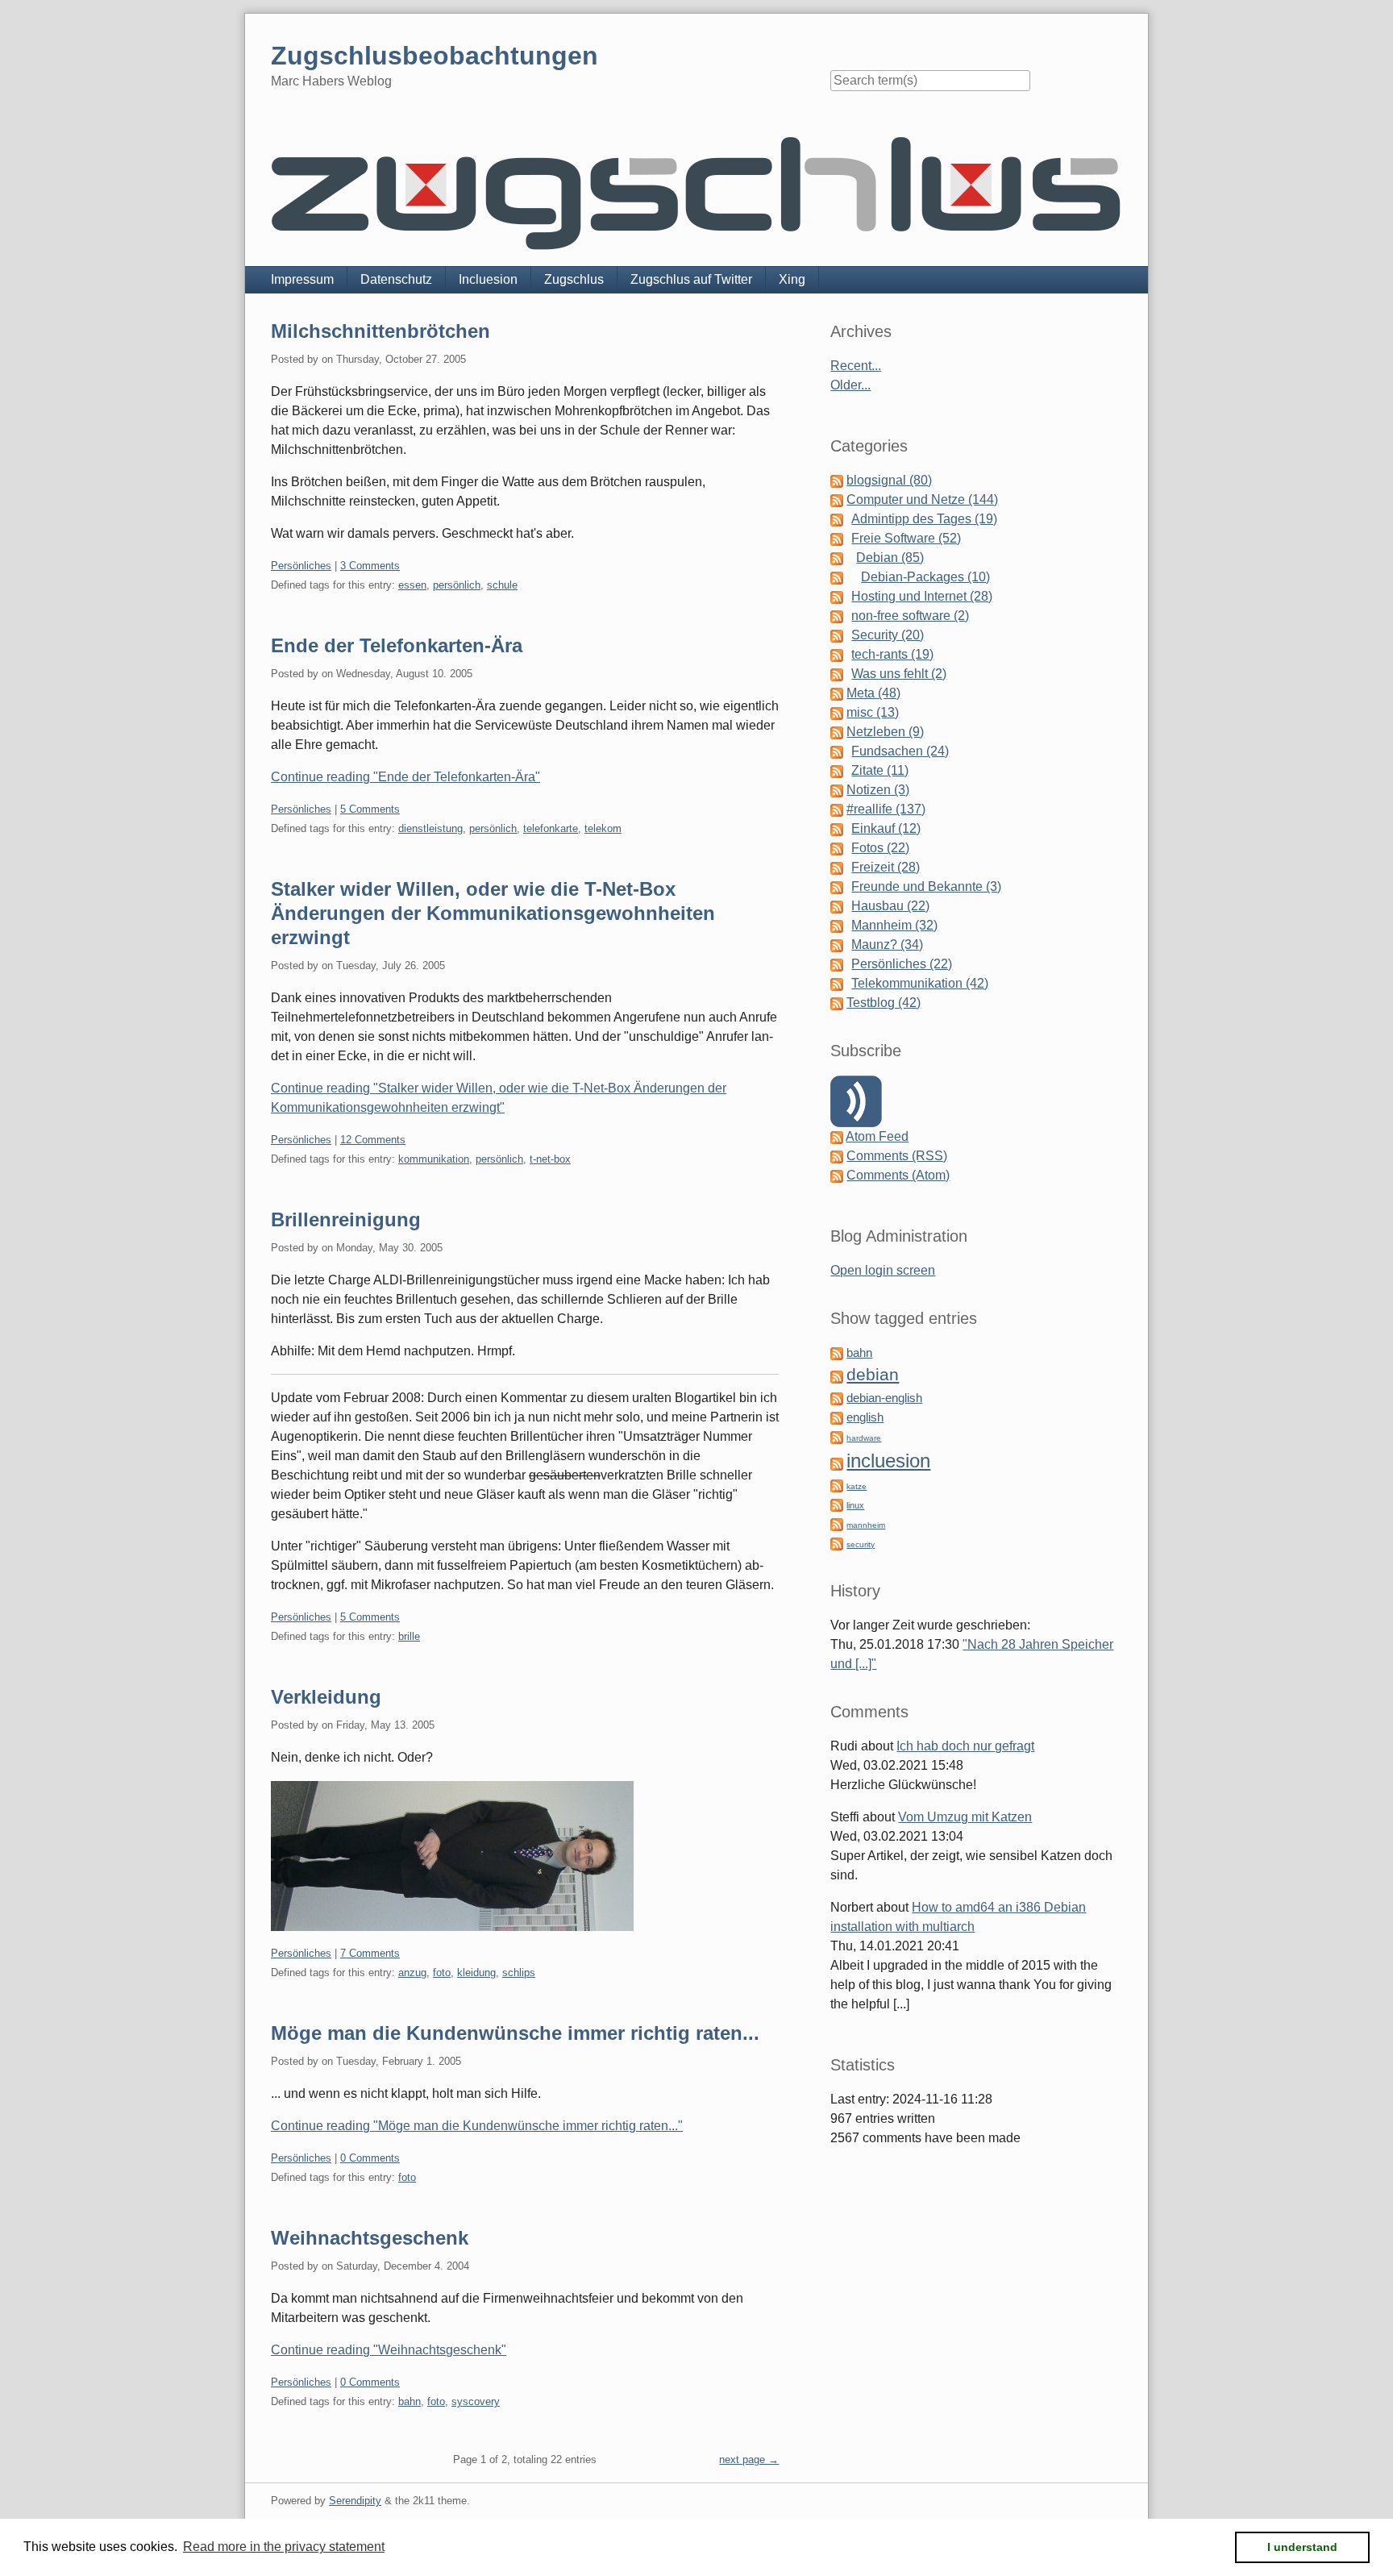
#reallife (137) (886, 809)
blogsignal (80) (889, 480)
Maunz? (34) (887, 945)
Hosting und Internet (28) (922, 596)
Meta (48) (873, 693)
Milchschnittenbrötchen (380, 331)
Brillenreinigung (346, 1219)
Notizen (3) (878, 790)
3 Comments (370, 566)
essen (412, 585)
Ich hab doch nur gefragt (965, 1746)
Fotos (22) (880, 848)
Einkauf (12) (886, 828)
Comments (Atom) (898, 1175)
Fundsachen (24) (900, 751)
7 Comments (370, 1953)
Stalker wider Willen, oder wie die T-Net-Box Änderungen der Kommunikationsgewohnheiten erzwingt (493, 913)
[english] (837, 1417)
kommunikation (434, 1159)
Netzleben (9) (885, 732)
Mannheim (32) (894, 925)
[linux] (837, 1504)
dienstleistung (430, 828)
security (861, 1544)
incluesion (888, 1461)
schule (502, 585)
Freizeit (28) (886, 867)
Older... (850, 385)
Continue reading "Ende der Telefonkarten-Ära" (405, 777)
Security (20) (888, 635)
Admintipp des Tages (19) (924, 519)
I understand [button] (1302, 2547)
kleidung (476, 1973)
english (865, 1417)
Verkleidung (326, 1697)
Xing (792, 279)
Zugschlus (574, 279)
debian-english (884, 1398)
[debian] (837, 1376)
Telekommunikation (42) (920, 983)
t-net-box (550, 1159)
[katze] (837, 1485)
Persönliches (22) (902, 964)
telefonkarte (551, 828)
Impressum (302, 279)
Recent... (856, 366)
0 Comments (370, 2158)
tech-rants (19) (892, 654)
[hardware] (837, 1436)
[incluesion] (837, 1463)
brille (409, 1636)
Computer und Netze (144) (922, 499)
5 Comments (370, 809)
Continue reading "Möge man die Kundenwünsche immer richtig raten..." (477, 2126)
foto (442, 1973)
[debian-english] (837, 1398)
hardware (864, 1438)
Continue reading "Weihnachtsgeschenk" (389, 2350)
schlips (519, 1973)
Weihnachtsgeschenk (370, 2238)
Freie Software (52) (906, 538)
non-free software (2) (910, 616)
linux (855, 1505)
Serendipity (355, 2501)
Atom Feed (877, 1136)
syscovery (476, 2401)
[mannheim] (837, 1523)
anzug (412, 1973)
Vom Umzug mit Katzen (965, 1817)
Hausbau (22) (890, 906)
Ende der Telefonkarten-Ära (397, 645)
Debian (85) (890, 558)
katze (857, 1486)
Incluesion (488, 279)
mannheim (866, 1525)
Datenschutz (396, 279)
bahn (410, 2401)
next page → (749, 2459)
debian (873, 1375)
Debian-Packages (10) (925, 577)
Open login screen (883, 1270)
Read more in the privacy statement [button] (284, 2547)
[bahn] (837, 1353)
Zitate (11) (880, 770)
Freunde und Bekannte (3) (926, 886)
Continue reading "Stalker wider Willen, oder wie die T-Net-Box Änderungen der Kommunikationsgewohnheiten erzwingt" (499, 1098)
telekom (603, 828)
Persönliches (301, 566)
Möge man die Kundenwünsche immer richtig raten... (515, 2033)
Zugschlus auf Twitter (691, 279)
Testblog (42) (884, 1003)
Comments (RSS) (897, 1156)
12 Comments (373, 1140)
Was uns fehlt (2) (899, 674)
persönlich (457, 585)
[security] (837, 1543)
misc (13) (873, 712)
